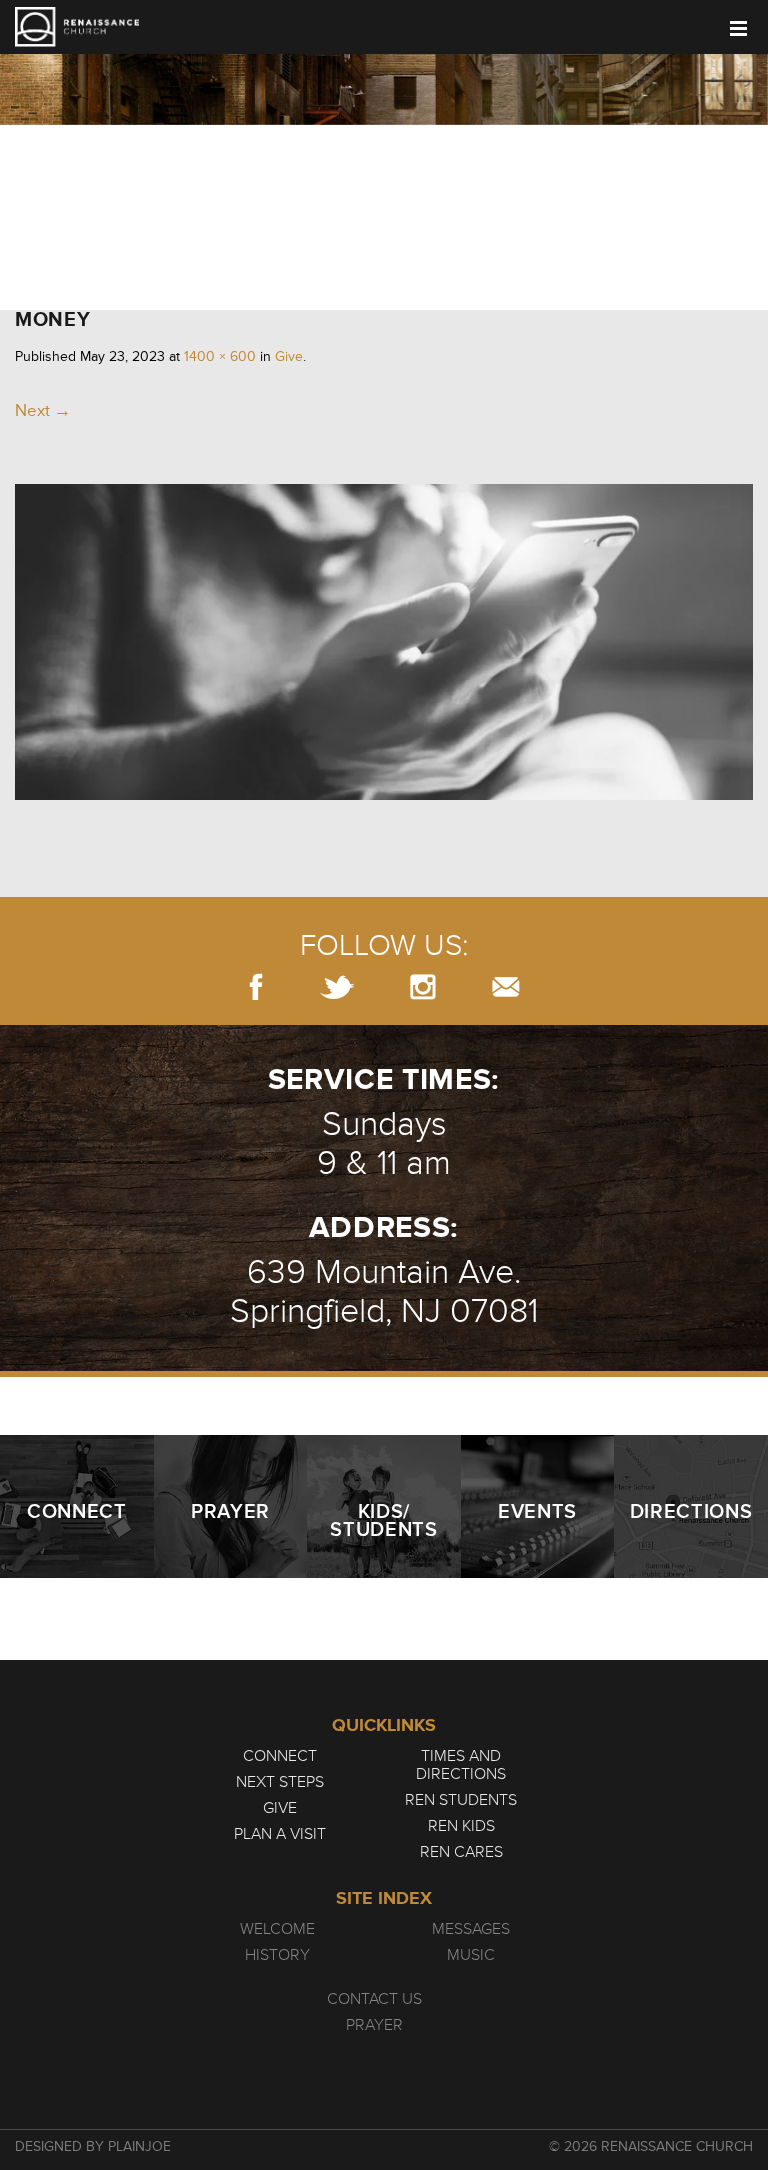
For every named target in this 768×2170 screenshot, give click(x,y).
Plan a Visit (280, 1834)
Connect (280, 1756)
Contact (506, 986)
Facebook (256, 986)
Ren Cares (461, 1852)
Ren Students (461, 1800)
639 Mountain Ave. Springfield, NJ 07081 (384, 1292)
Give (289, 356)
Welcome (277, 1929)
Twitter (336, 986)
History (277, 1955)
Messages (471, 1929)
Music (471, 1955)
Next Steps (280, 1782)
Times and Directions (461, 1765)
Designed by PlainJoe (93, 2146)
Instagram (423, 986)
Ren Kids (461, 1826)
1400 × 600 (220, 356)
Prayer (374, 2025)
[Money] (384, 794)
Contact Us (374, 1999)
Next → (43, 410)
